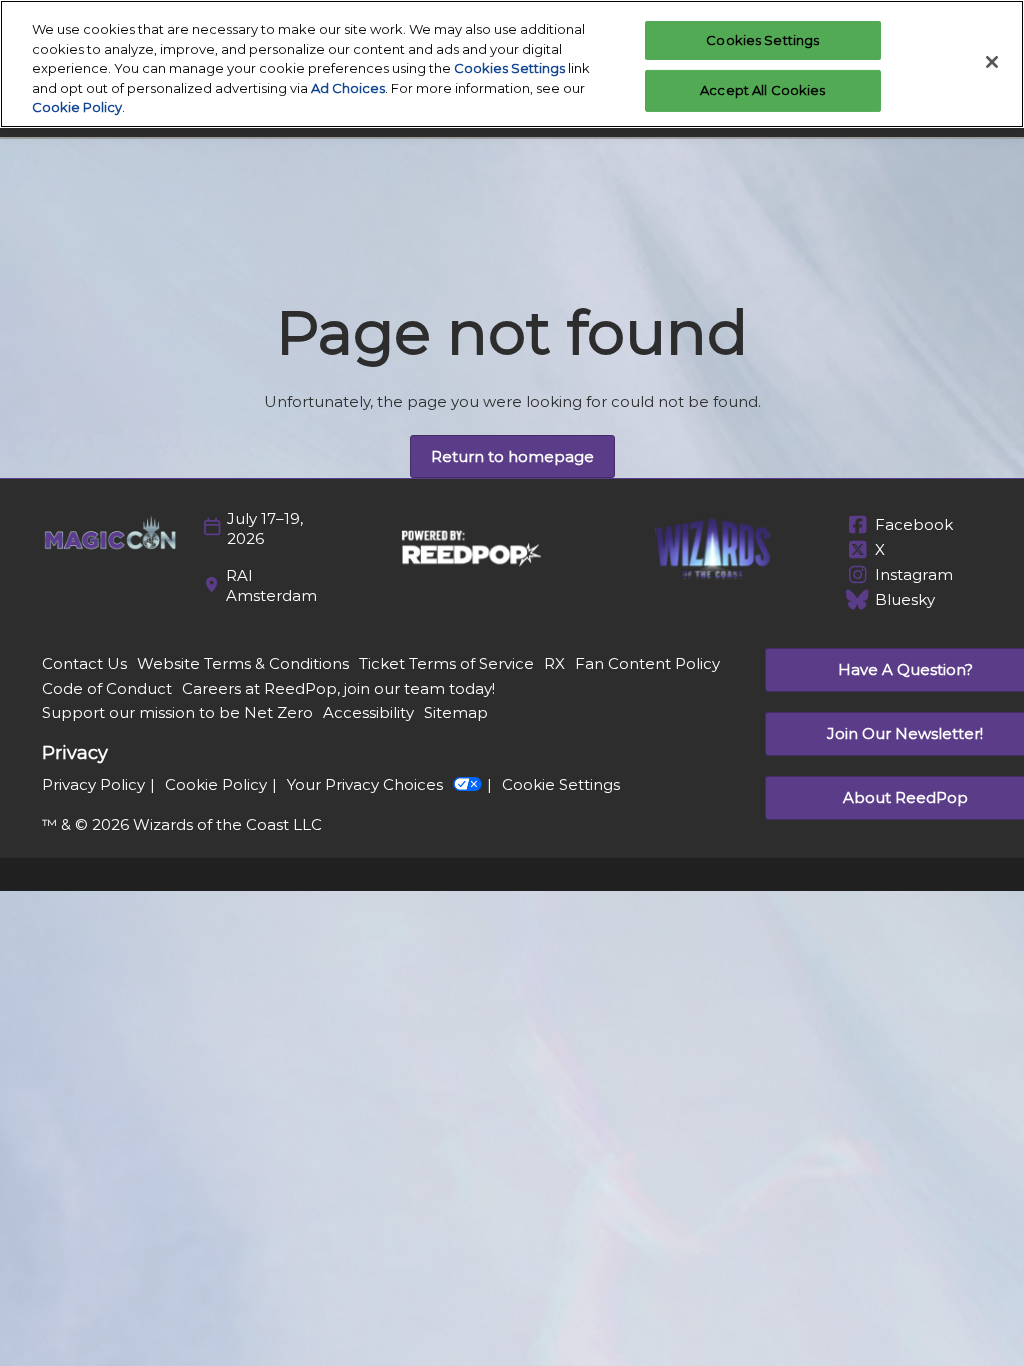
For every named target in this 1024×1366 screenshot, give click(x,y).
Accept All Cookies (762, 90)
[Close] (992, 62)
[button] (512, 457)
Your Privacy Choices (365, 784)
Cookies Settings (509, 68)
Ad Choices (348, 88)
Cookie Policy (77, 107)
